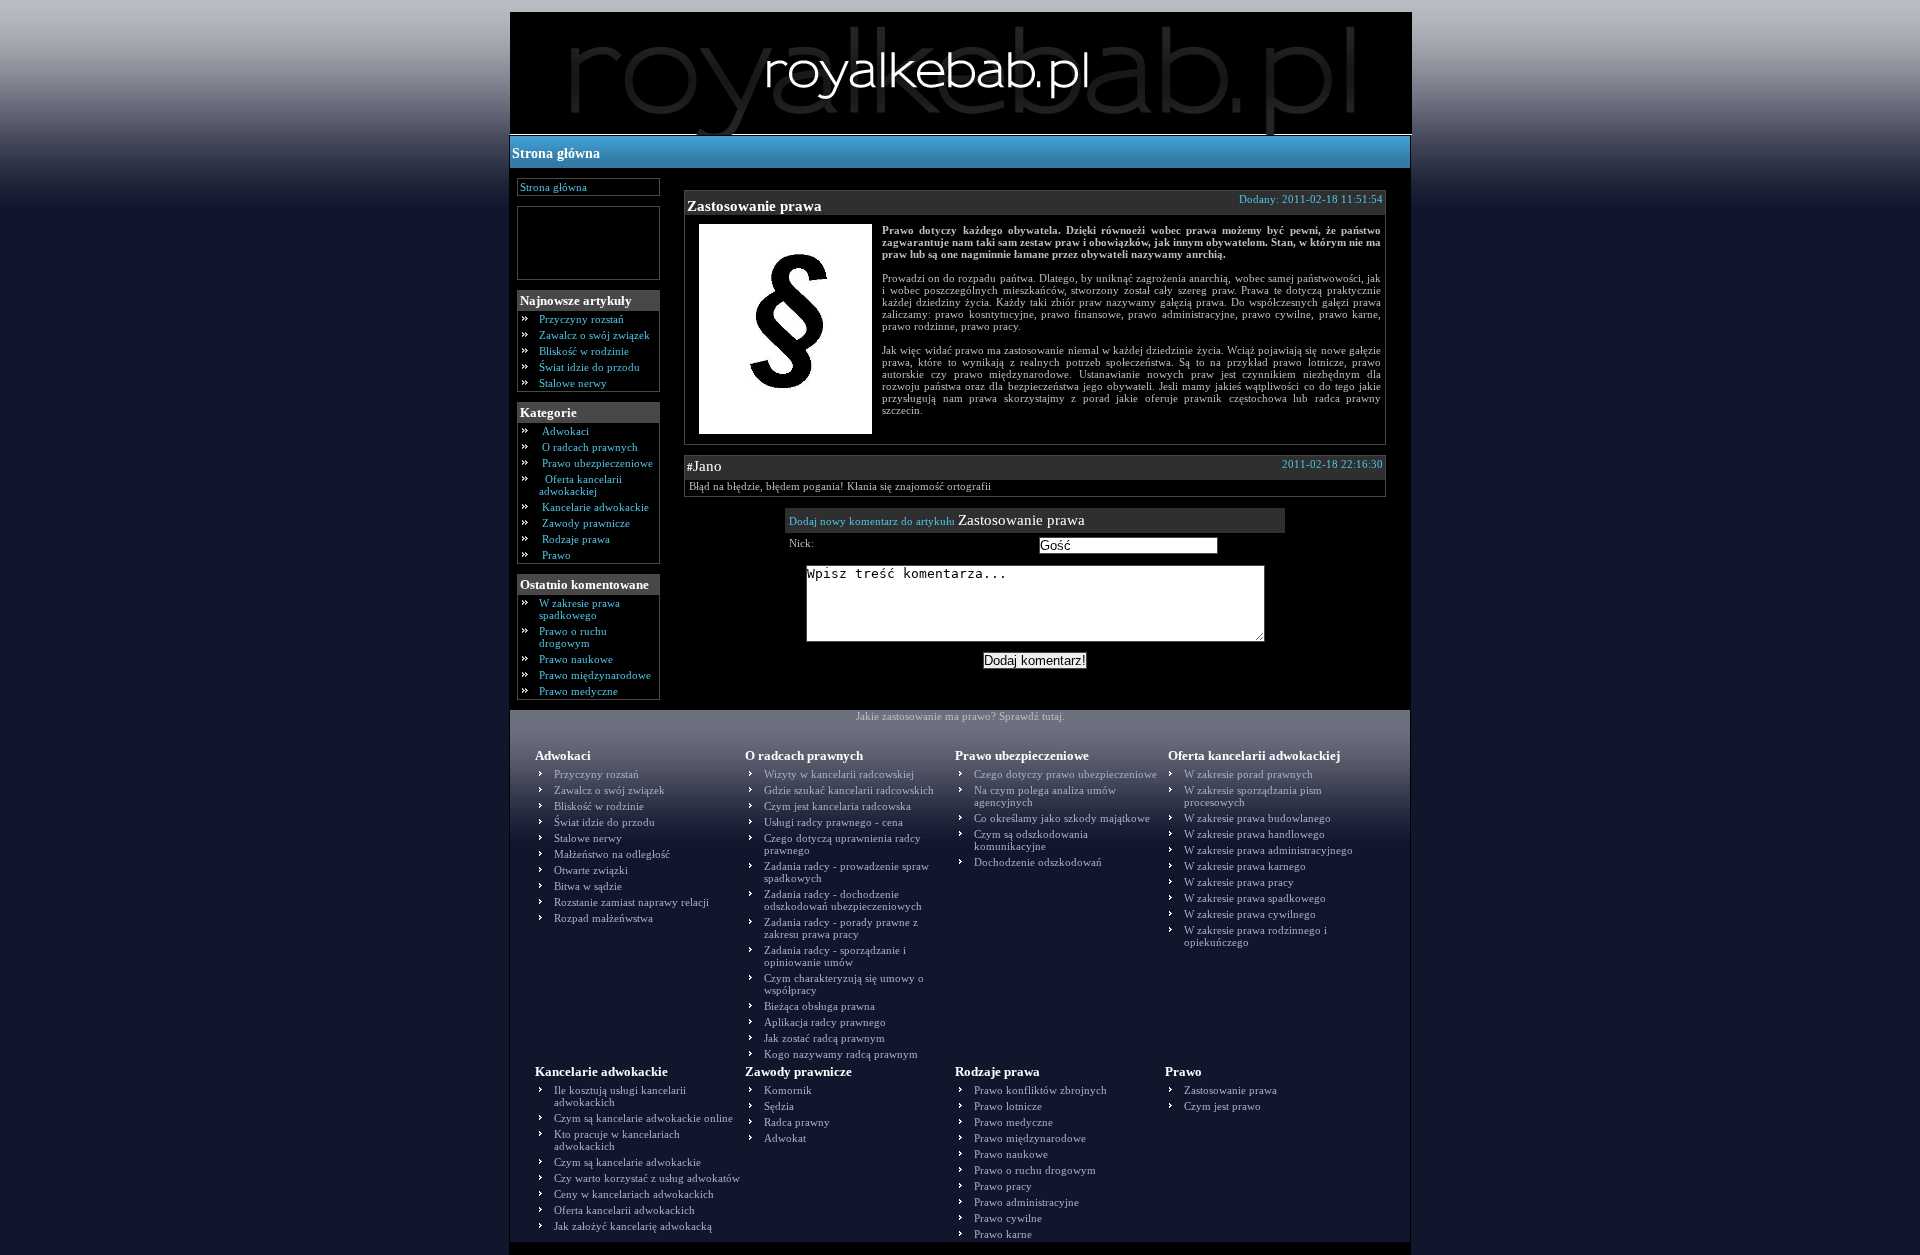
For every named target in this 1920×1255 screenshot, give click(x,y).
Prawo (556, 555)
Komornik (788, 1090)
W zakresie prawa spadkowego (579, 609)
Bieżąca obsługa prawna (819, 1006)
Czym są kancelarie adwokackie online (643, 1118)
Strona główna (556, 153)
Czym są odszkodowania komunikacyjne (1031, 840)
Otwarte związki (591, 870)
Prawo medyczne (578, 691)
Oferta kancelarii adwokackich (624, 1210)
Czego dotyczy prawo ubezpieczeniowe (1065, 774)
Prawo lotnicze (1008, 1106)
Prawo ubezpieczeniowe (597, 463)
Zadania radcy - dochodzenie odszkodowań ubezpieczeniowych (843, 900)
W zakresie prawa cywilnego (1250, 914)
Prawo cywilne (1008, 1218)
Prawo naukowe (576, 659)
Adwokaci (565, 431)
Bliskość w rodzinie (584, 351)
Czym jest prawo (1222, 1106)
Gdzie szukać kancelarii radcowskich (849, 790)
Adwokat (785, 1138)
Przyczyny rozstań (581, 319)
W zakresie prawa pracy (1239, 882)
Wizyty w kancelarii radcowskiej (839, 774)
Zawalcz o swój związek (594, 335)
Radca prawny (797, 1122)
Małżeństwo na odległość (612, 854)
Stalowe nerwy (573, 383)
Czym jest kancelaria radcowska (837, 806)
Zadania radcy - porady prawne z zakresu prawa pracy (841, 928)
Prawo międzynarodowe (595, 675)
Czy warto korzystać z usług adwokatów (647, 1178)
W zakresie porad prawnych (1248, 774)
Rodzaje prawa (576, 539)
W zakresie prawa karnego (1245, 866)
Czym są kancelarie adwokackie (627, 1162)
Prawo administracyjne (1026, 1202)
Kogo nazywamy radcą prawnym (841, 1054)
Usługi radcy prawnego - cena (833, 822)
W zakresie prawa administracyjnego (1268, 850)
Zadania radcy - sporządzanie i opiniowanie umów (835, 956)
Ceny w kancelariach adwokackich (634, 1194)
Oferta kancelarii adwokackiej (580, 485)
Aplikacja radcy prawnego (825, 1022)
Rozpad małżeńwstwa (603, 918)
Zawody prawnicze (586, 523)
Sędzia (779, 1106)
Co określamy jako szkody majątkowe (1062, 818)
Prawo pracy (1003, 1186)
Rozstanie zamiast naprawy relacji (631, 902)
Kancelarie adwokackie (595, 507)
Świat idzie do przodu (589, 367)
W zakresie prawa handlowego (1254, 834)
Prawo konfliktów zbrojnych (1040, 1090)
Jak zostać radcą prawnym (824, 1038)
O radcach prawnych (590, 447)
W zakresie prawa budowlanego (1257, 818)
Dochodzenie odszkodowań (1038, 862)
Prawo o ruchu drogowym (573, 637)
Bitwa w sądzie (588, 886)
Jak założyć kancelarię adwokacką (633, 1226)
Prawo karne (1003, 1234)
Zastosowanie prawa (754, 206)
